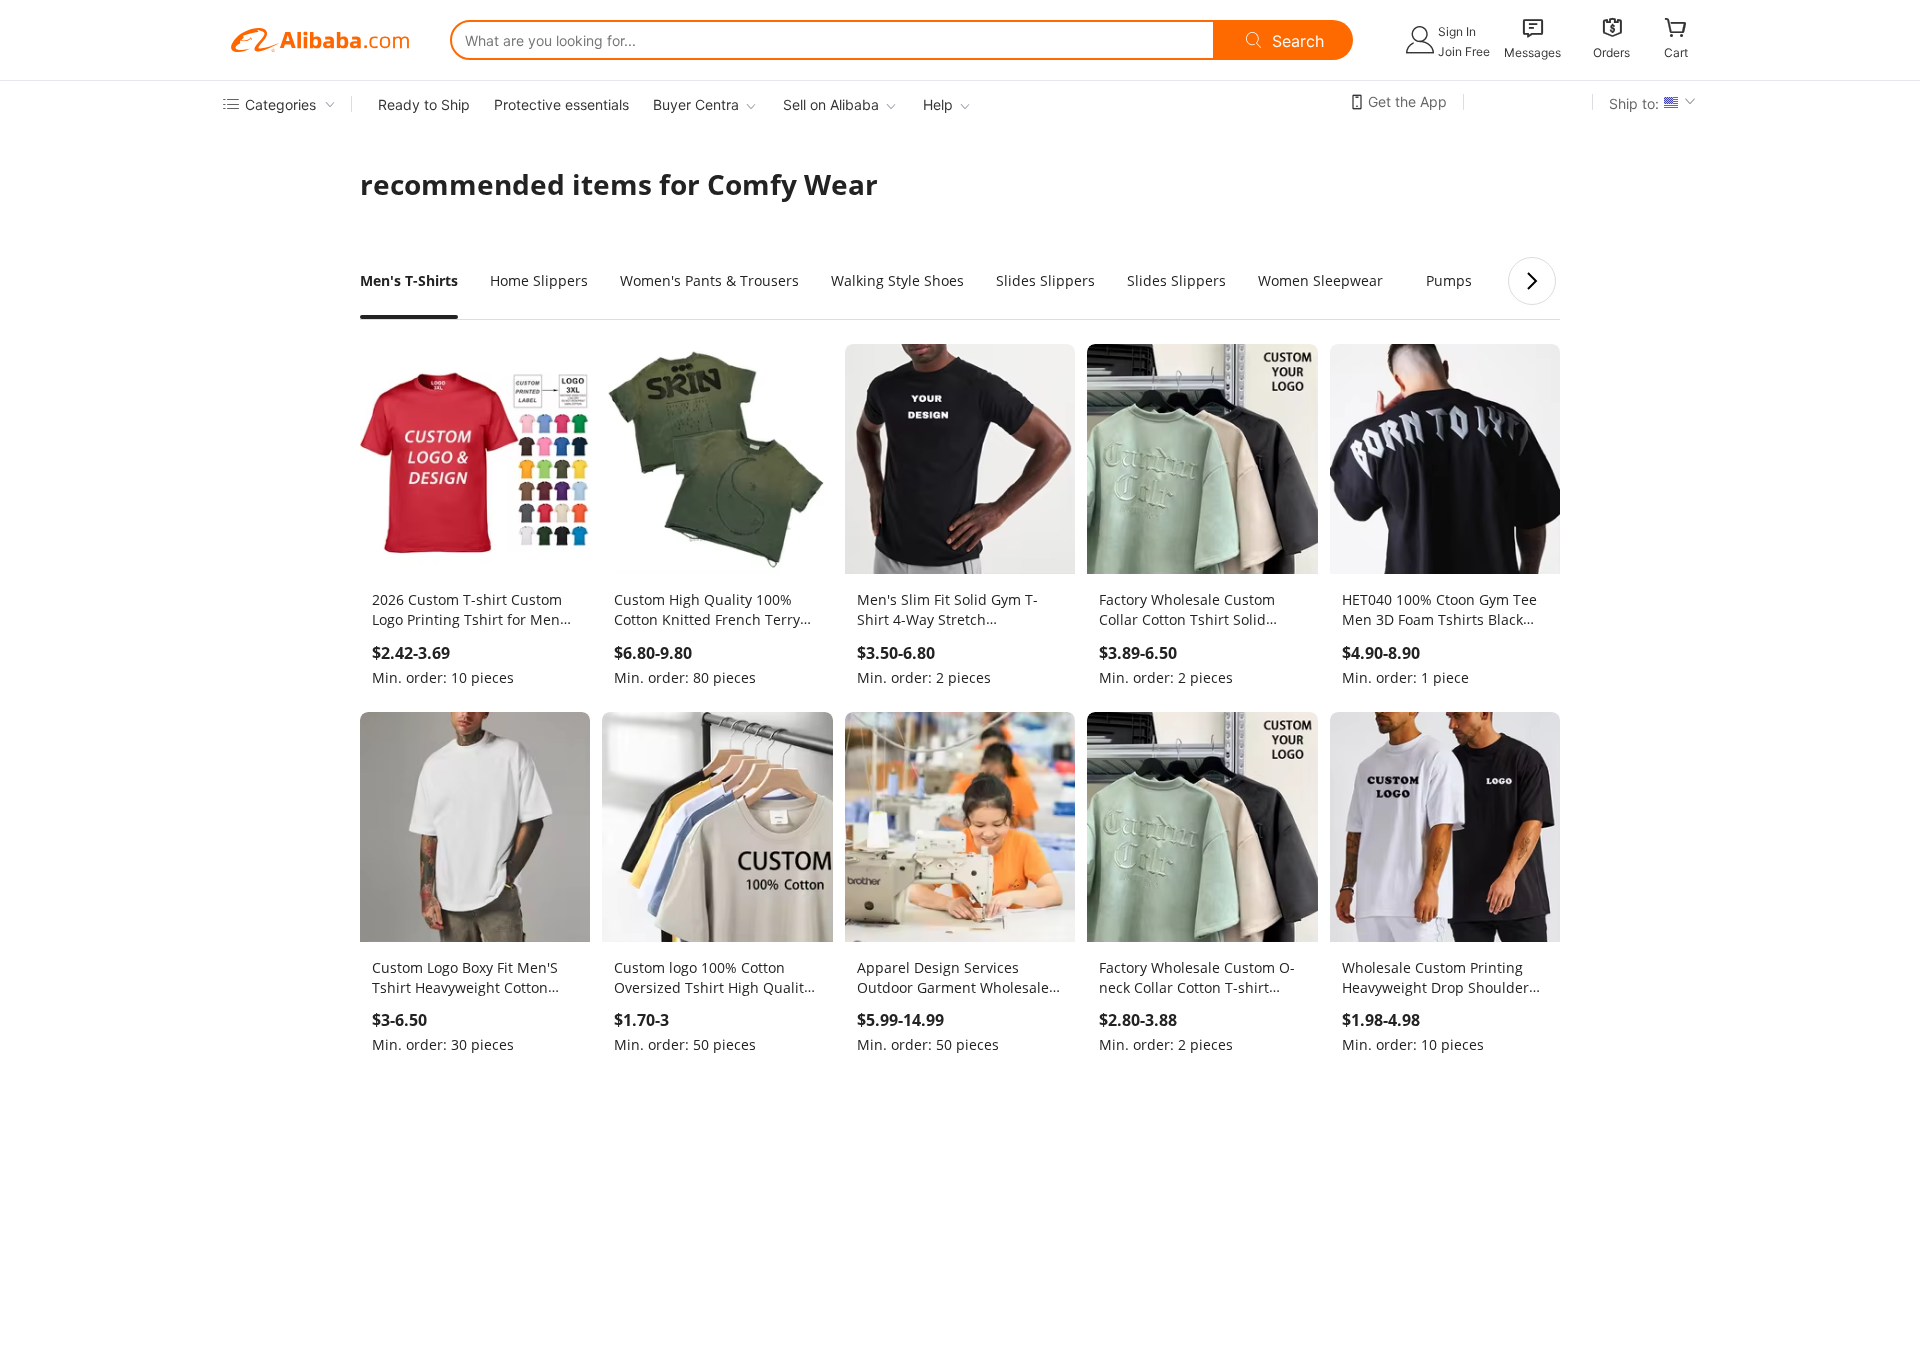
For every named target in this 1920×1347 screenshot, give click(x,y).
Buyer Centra (696, 104)
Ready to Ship (424, 104)
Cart (1676, 52)
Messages (1532, 52)
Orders (1611, 52)
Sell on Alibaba (831, 104)
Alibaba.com (320, 40)
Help (938, 104)
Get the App (1407, 101)
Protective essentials (561, 104)
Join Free (1464, 51)
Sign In (1457, 31)
